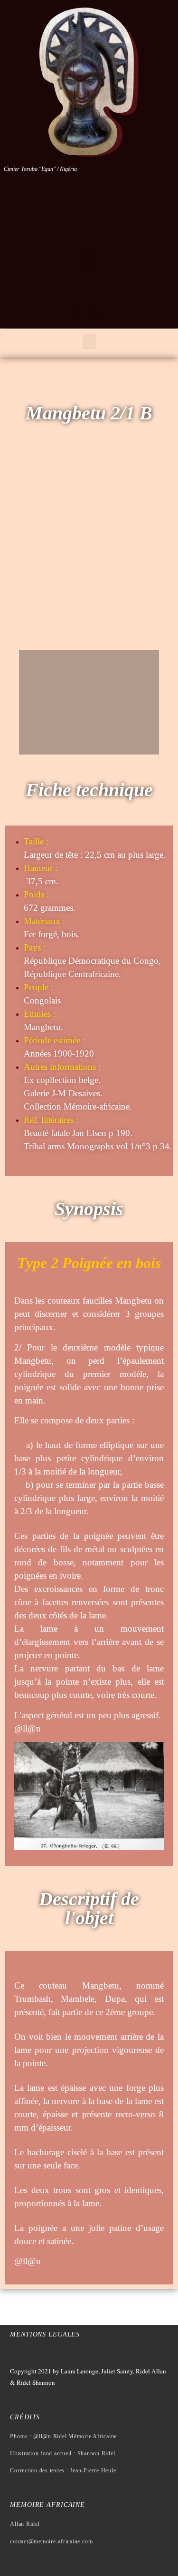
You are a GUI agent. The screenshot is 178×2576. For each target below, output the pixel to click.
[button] (89, 260)
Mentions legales (45, 2334)
